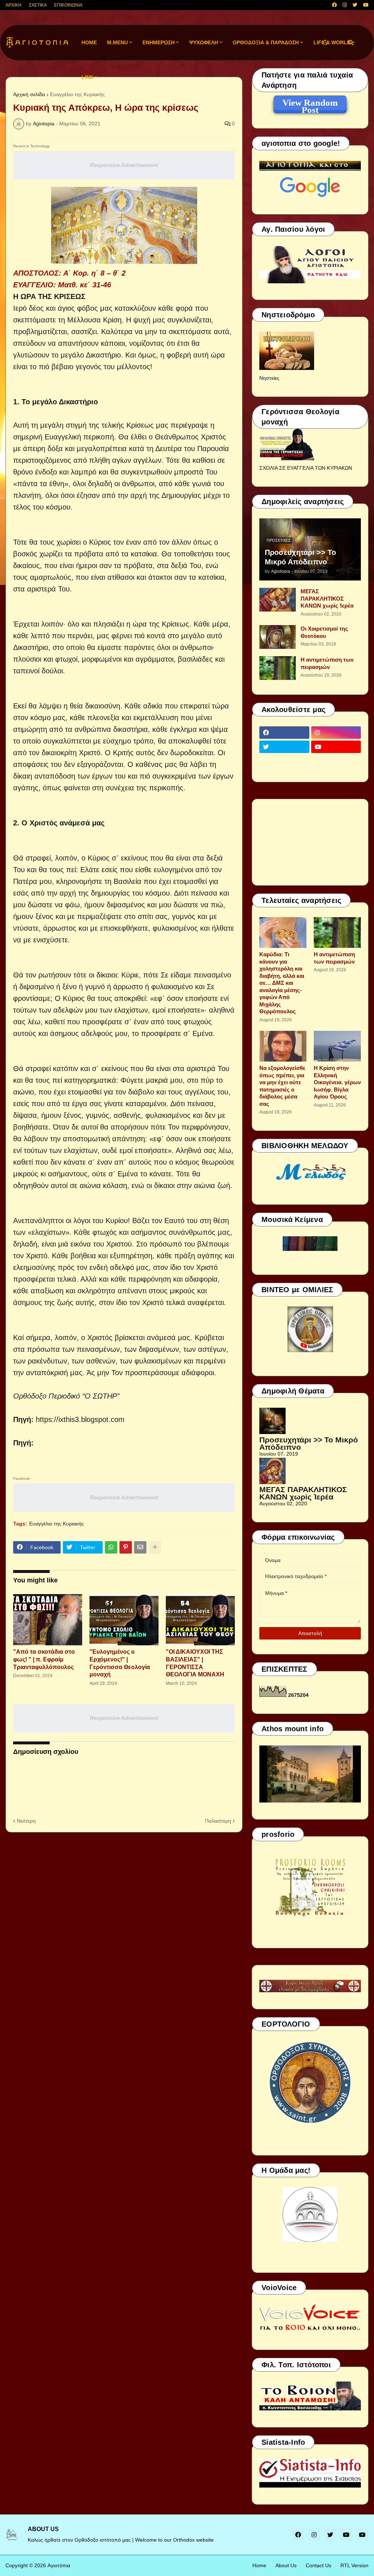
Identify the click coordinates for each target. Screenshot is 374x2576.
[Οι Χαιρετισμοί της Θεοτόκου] (278, 637)
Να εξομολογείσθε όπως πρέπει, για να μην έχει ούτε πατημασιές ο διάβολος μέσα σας (282, 1086)
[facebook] (334, 5)
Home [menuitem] (89, 42)
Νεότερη (26, 1821)
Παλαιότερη (218, 1821)
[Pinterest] (126, 1547)
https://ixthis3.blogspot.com (80, 1419)
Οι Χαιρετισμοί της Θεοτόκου (324, 632)
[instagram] (345, 5)
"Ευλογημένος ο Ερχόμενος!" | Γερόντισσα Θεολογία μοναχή (120, 1663)
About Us (286, 2565)
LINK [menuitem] (87, 77)
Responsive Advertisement (124, 165)
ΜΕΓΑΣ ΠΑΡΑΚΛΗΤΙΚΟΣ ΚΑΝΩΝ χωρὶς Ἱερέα (327, 598)
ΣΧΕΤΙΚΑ (38, 5)
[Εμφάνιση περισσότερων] (155, 1547)
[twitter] (355, 5)
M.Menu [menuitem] (117, 42)
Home (259, 2565)
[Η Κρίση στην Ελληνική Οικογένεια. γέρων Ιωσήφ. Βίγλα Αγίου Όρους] (337, 1046)
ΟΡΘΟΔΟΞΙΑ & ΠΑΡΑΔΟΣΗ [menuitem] (266, 42)
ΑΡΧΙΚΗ (14, 5)
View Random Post (310, 104)
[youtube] (366, 5)
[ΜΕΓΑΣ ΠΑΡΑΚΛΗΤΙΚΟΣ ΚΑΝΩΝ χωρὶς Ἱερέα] (278, 600)
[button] (325, 43)
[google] (284, 761)
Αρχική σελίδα (29, 94)
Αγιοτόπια (59, 2565)
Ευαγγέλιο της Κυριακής (57, 1524)
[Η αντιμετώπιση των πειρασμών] (278, 668)
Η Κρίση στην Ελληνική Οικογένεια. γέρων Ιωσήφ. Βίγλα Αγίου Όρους (337, 1082)
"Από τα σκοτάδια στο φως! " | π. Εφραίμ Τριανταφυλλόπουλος (44, 1659)
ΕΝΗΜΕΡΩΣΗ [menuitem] (159, 42)
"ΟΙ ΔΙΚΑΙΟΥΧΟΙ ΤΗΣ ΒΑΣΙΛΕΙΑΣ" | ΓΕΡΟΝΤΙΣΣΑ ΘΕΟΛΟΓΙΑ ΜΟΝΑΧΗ (195, 1663)
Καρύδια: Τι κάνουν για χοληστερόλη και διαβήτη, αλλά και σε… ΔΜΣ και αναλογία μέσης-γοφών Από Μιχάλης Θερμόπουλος (282, 983)
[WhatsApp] (111, 1547)
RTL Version (354, 2565)
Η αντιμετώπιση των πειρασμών (327, 663)
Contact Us (318, 2565)
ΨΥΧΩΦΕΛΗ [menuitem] (204, 42)
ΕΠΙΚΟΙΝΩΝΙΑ (68, 5)
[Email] (140, 1547)
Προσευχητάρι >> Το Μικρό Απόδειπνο (300, 557)
